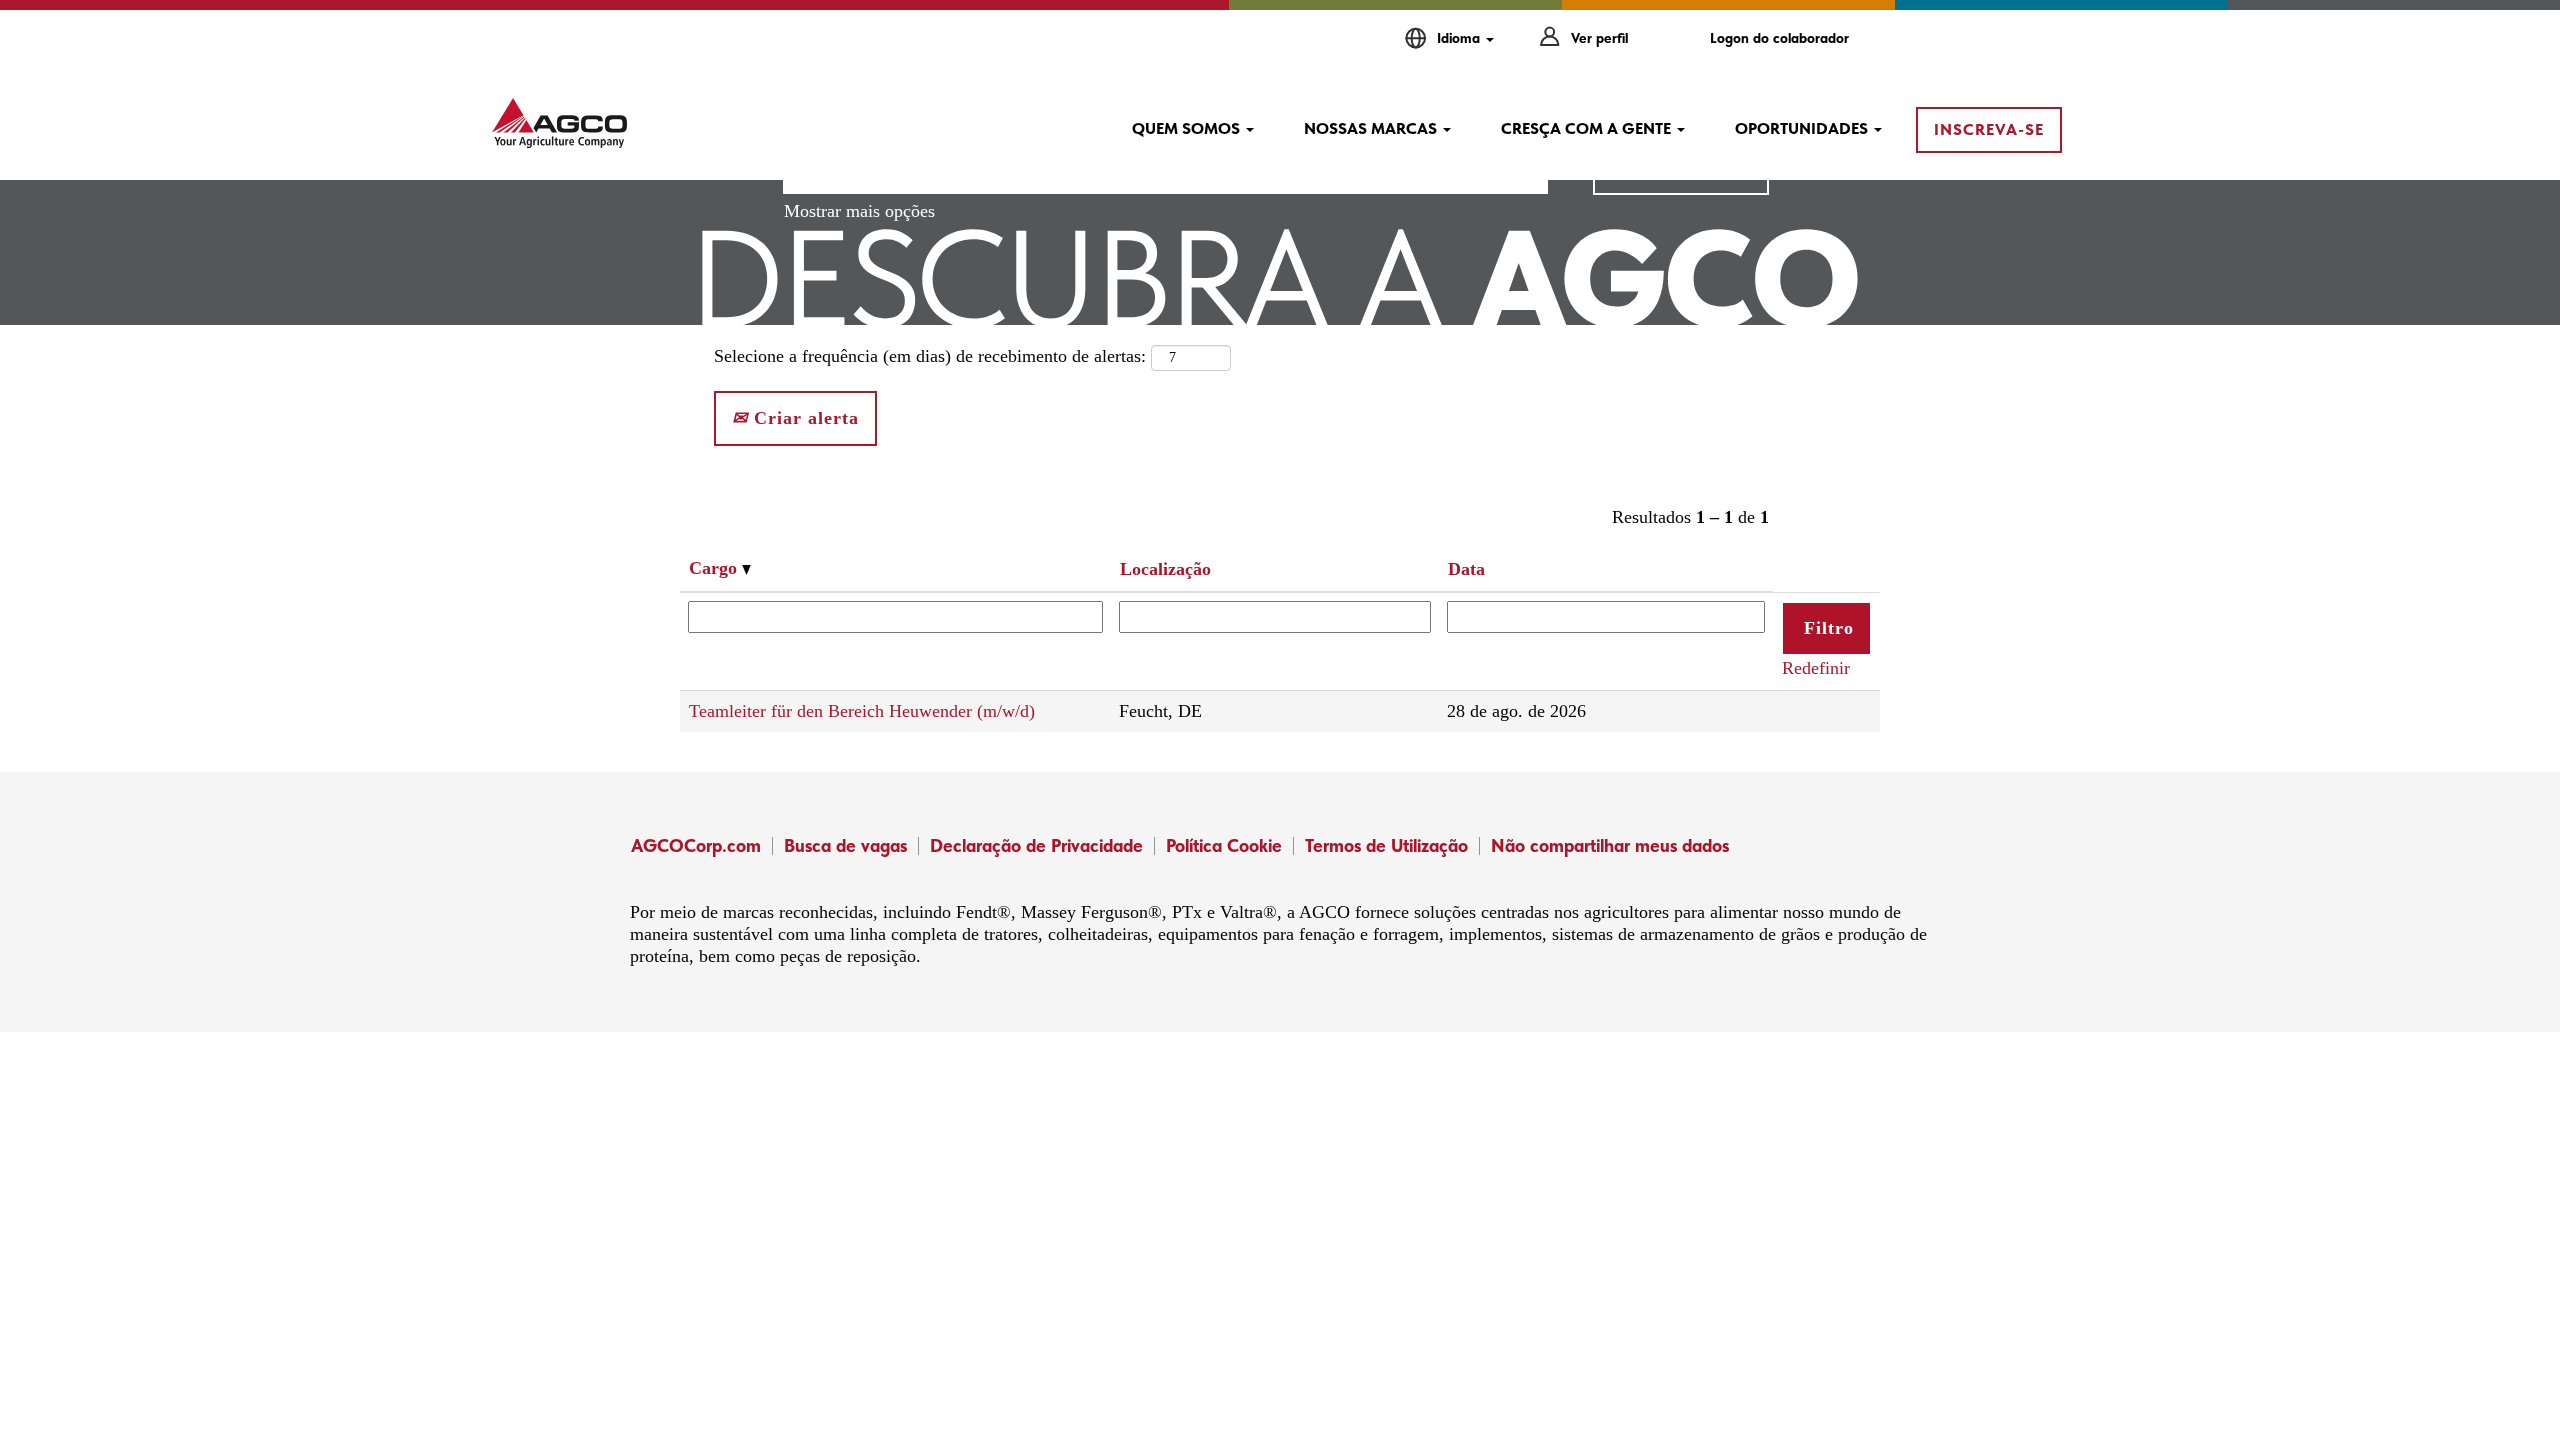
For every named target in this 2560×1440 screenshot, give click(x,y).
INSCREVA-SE (1989, 129)
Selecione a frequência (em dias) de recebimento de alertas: (930, 356)
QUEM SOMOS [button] (1188, 128)
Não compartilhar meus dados (1610, 845)
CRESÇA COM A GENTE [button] (1588, 128)
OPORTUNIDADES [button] (1803, 128)
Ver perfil (1599, 38)
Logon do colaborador (1779, 38)
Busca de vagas (845, 845)
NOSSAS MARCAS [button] (1372, 128)
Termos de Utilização (1386, 845)
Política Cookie (1224, 845)
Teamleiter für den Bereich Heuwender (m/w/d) (862, 711)
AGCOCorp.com (696, 845)
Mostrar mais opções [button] (859, 211)
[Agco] (559, 123)
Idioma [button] (1460, 38)
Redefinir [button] (1816, 668)
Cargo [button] (715, 568)
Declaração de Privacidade (1036, 845)
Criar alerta (803, 418)
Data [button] (1466, 569)
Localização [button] (1165, 569)
